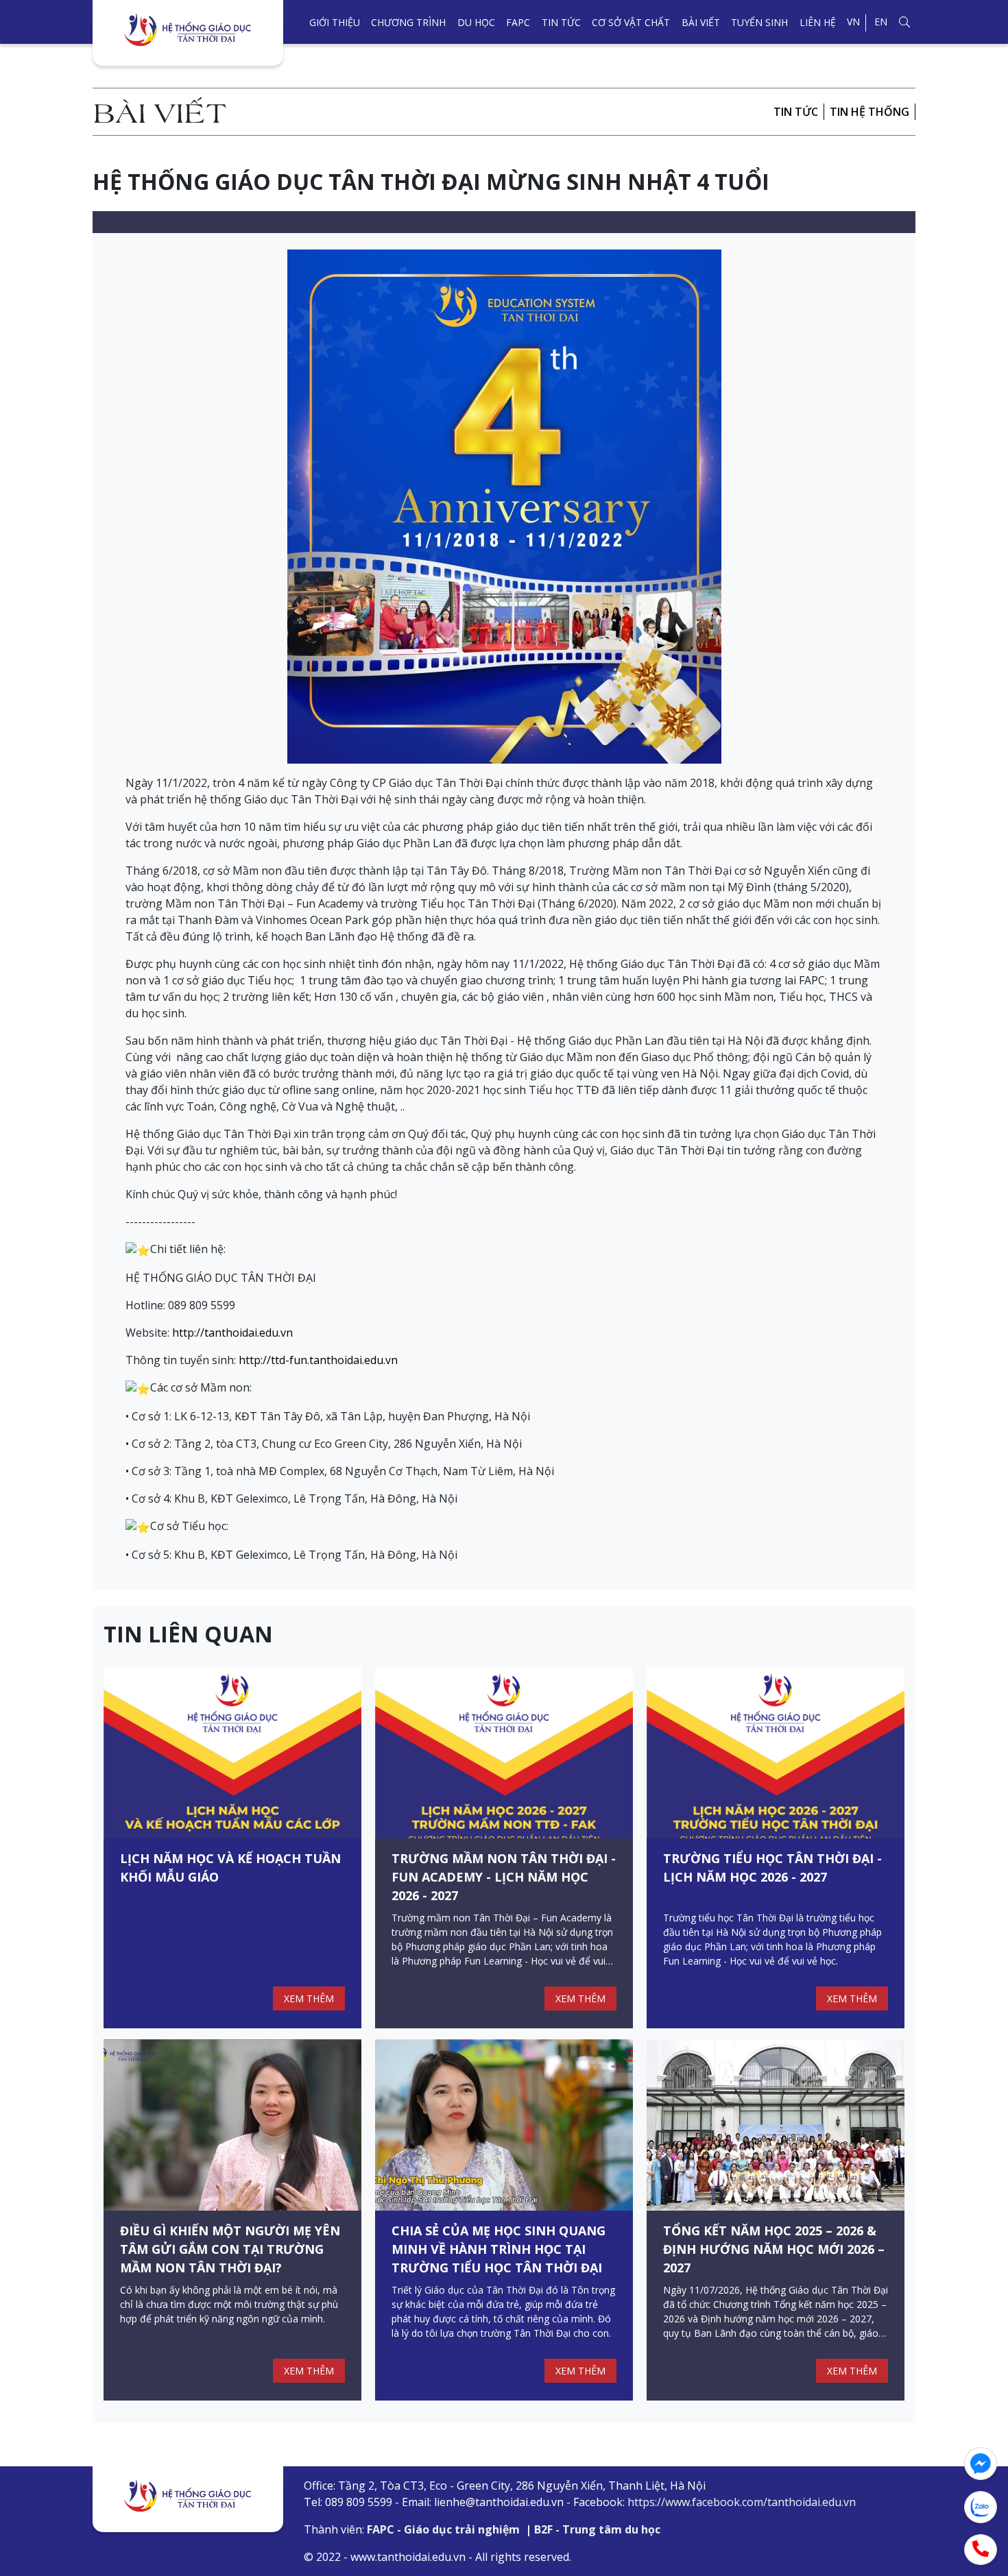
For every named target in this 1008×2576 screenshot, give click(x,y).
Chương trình (408, 22)
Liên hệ (818, 22)
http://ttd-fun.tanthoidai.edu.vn (318, 1360)
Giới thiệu (335, 22)
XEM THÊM (309, 1998)
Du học (476, 22)
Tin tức (561, 22)
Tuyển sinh (759, 22)
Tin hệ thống (869, 112)
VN (853, 22)
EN (881, 22)
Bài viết (701, 22)
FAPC (518, 22)
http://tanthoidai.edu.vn (232, 1333)
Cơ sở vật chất (631, 22)
